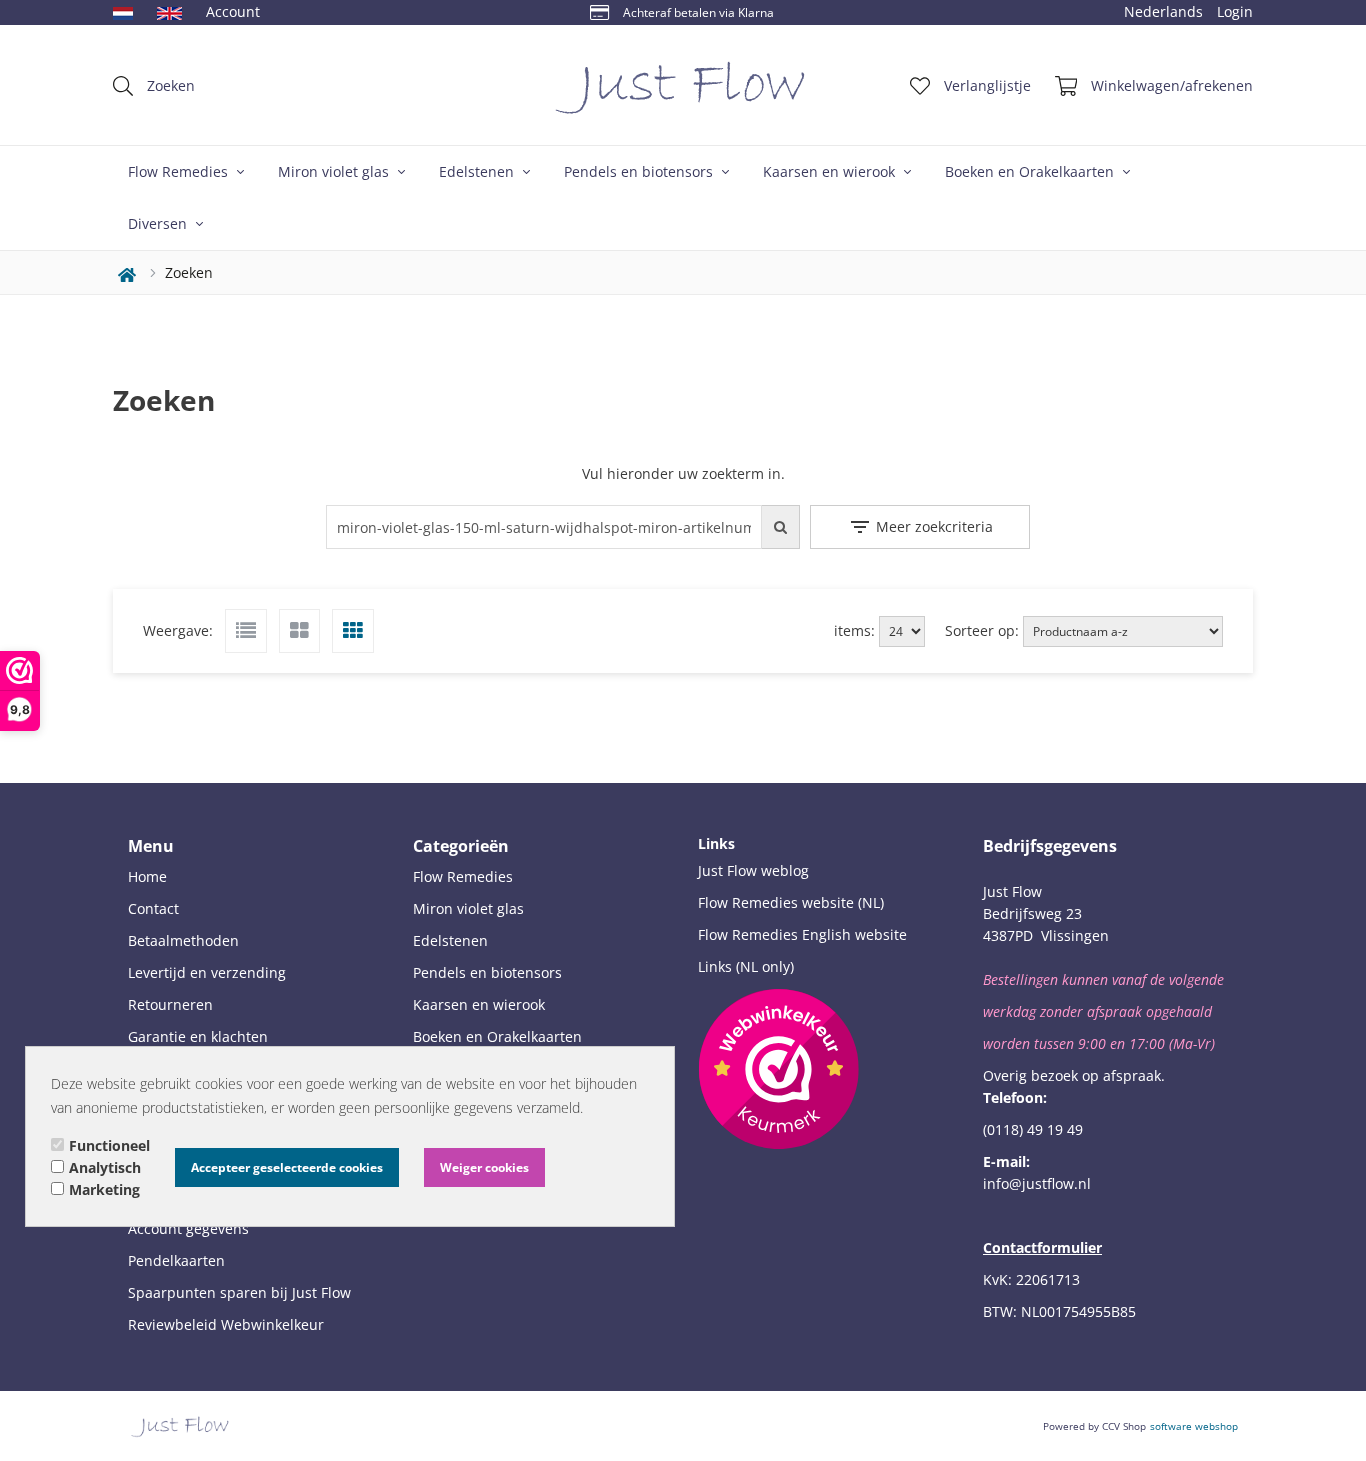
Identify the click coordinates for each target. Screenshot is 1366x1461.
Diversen (159, 223)
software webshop (1194, 1426)
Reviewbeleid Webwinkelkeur (226, 1324)
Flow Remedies (180, 171)
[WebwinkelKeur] (778, 1068)
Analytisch (105, 1167)
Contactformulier (1042, 1247)
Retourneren (170, 1004)
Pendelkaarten (176, 1260)
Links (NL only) (746, 966)
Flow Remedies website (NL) (791, 902)
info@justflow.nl (1037, 1183)
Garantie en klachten (198, 1036)
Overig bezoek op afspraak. (1074, 1075)
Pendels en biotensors (640, 171)
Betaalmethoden (183, 940)
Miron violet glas (335, 171)
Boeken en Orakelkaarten (1031, 171)
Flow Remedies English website (802, 934)
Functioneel (109, 1145)
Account (233, 11)
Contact (153, 908)
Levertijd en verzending (207, 972)
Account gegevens (188, 1228)
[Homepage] (683, 85)
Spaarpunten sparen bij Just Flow (239, 1292)
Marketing (104, 1189)
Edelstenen (478, 171)
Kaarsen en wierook (831, 171)
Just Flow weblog (753, 870)
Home (147, 876)
